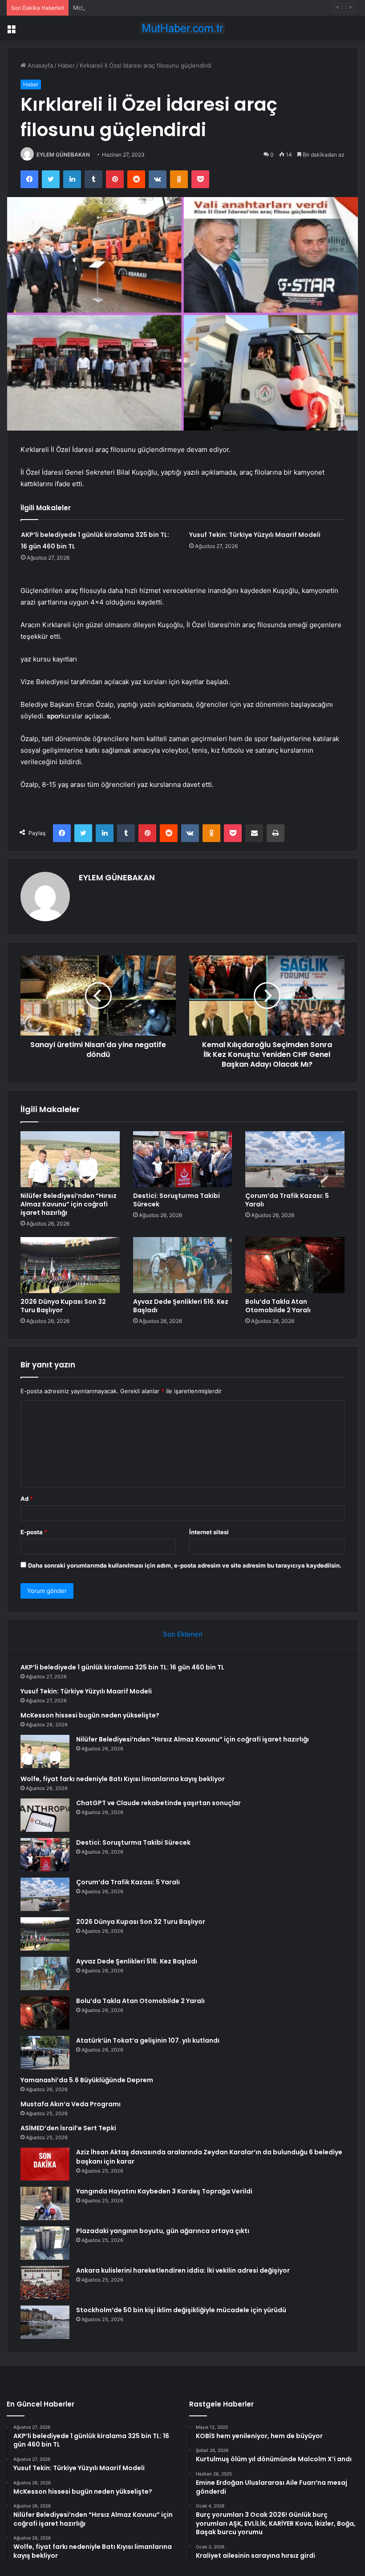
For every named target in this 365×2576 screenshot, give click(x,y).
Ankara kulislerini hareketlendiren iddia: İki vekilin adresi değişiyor (183, 2270)
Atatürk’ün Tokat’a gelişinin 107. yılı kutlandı (148, 2040)
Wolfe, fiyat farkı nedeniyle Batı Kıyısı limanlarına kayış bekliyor (123, 1779)
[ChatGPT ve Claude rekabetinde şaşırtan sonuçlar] (45, 1815)
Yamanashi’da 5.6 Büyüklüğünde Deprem (87, 2080)
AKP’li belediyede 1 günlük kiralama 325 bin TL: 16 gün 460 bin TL (122, 1667)
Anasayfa (39, 65)
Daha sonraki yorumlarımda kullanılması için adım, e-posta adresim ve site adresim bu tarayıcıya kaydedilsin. (185, 1565)
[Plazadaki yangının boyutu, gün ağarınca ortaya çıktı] (45, 2243)
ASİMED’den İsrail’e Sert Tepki (68, 2128)
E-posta (34, 1532)
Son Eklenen (183, 1634)
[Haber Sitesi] (182, 28)
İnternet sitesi (209, 1532)
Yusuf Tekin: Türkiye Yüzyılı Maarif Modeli (255, 535)
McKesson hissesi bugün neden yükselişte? (134, 8)
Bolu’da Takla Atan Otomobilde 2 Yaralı (278, 1306)
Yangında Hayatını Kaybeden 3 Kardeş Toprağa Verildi (164, 2191)
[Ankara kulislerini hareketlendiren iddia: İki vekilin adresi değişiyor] (45, 2283)
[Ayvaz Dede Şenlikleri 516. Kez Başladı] (183, 1265)
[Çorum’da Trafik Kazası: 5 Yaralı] (295, 1159)
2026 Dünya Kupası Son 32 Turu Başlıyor (63, 1306)
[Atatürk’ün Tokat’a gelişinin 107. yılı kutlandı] (45, 2053)
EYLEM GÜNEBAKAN (63, 155)
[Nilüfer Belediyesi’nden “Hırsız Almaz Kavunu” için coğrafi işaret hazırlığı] (70, 1159)
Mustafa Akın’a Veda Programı (71, 2104)
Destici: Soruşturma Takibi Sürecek (176, 1200)
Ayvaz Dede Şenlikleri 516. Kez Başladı (181, 1306)
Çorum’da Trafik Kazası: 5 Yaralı (287, 1200)
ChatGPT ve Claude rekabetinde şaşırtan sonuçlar (158, 1803)
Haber (66, 65)
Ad (27, 1499)
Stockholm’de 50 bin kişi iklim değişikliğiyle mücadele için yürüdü (181, 2310)
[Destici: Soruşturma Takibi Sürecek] (183, 1159)
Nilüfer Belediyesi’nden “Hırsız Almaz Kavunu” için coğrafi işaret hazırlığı (69, 1204)
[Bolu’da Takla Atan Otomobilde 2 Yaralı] (295, 1265)
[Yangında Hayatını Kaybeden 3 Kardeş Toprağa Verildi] (45, 2203)
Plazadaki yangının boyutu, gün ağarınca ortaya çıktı (163, 2231)
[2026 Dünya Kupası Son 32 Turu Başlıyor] (70, 1265)
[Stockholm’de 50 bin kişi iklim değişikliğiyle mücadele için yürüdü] (45, 2322)
